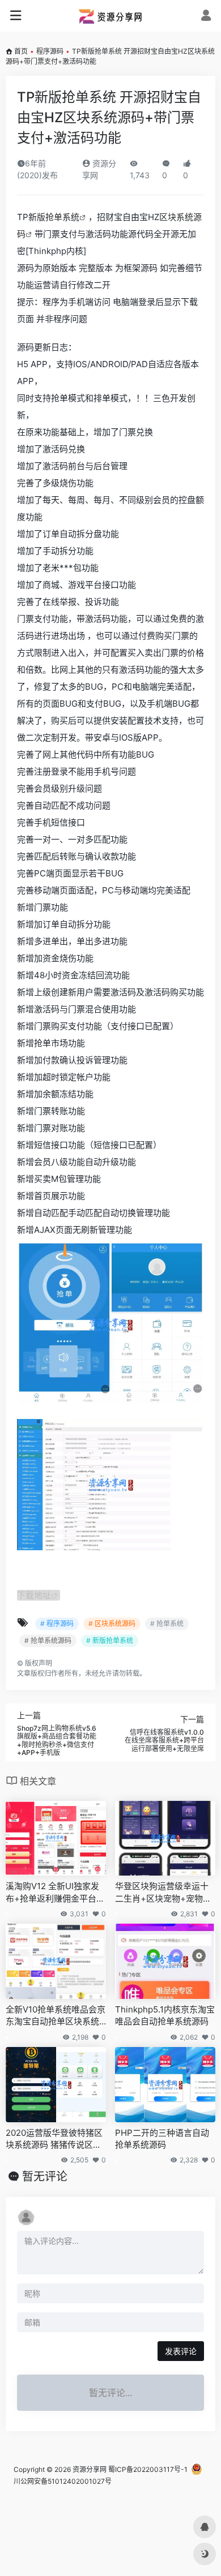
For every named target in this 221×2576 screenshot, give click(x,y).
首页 (21, 51)
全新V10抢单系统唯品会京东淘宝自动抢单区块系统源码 (56, 2016)
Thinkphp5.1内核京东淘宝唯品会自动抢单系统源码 (165, 2015)
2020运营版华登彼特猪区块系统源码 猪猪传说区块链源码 (54, 2139)
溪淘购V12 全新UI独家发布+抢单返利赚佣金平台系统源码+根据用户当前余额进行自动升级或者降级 (55, 1893)
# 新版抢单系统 (110, 1640)
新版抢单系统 (54, 217)
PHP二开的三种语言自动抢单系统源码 (162, 2139)
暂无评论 (45, 2177)
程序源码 (50, 51)
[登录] (206, 17)
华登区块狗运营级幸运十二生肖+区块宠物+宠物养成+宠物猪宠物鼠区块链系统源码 (165, 1893)
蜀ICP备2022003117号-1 (148, 2469)
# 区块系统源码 (112, 1624)
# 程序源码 (57, 1624)
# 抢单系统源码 (48, 1640)
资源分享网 (90, 2469)
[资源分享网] (110, 16)
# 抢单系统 (167, 1624)
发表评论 (181, 2351)
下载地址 (34, 1595)
